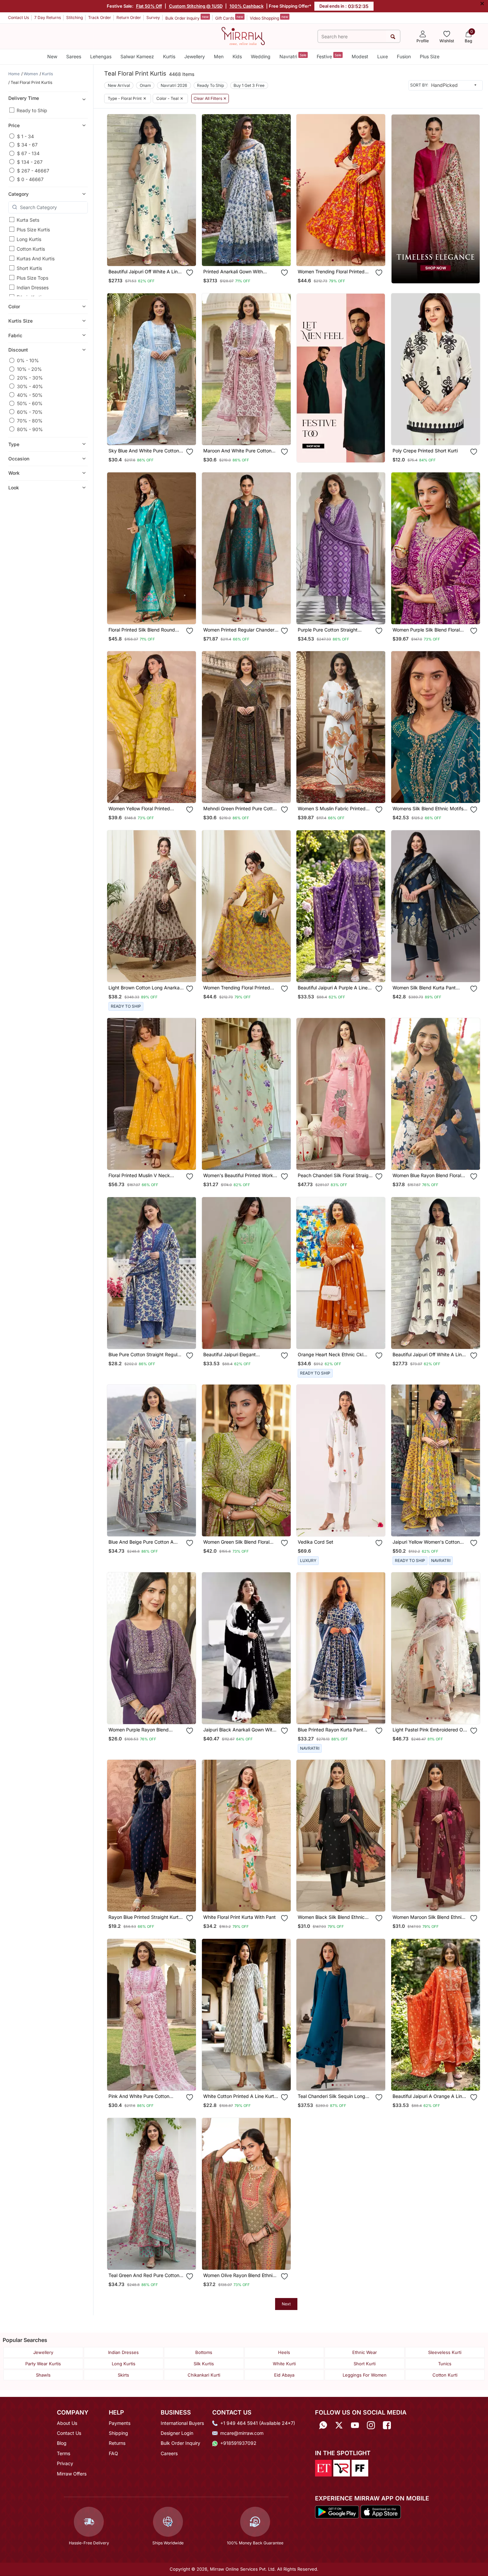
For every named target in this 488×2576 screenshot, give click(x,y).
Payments (120, 2423)
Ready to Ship (32, 110)
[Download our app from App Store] (381, 2511)
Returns (117, 2443)
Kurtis (169, 56)
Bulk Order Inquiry (187, 18)
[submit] (393, 36)
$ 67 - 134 (28, 153)
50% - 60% (30, 403)
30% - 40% (30, 386)
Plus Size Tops (32, 278)
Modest (360, 56)
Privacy (65, 2463)
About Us (67, 2423)
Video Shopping (269, 18)
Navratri (293, 56)
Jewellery (195, 56)
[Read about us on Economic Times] (323, 2467)
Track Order (100, 17)
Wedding (261, 56)
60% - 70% (30, 412)
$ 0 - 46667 (30, 179)
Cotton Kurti (445, 2375)
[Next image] (188, 190)
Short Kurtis (29, 268)
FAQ (113, 2453)
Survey (153, 17)
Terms (64, 2453)
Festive (329, 56)
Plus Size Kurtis (33, 230)
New (52, 56)
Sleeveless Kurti (445, 2352)
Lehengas (101, 56)
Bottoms (204, 2352)
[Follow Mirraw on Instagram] (371, 2425)
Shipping (118, 2433)
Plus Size (430, 56)
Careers (169, 2453)
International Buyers (182, 2423)
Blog (62, 2443)
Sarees (74, 56)
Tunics (445, 2364)
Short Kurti (365, 2364)
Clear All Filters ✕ (210, 99)
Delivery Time (24, 98)
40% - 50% (30, 395)
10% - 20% (29, 369)
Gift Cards (229, 18)
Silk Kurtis (204, 2364)
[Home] (243, 36)
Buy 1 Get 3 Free (249, 85)
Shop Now (157, 254)
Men (219, 56)
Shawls (43, 2375)
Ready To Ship (210, 85)
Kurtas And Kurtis (36, 258)
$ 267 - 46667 (33, 170)
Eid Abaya (284, 2375)
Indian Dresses (33, 287)
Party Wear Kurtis (43, 2364)
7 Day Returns (48, 17)
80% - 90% (30, 429)
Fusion (404, 56)
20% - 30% (30, 377)
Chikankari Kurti (204, 2375)
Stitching (75, 17)
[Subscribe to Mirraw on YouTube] (355, 2425)
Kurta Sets (28, 220)
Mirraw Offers (72, 2474)
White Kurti (284, 2364)
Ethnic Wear (365, 2352)
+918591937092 (238, 2443)
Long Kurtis (29, 239)
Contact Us (18, 17)
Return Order (129, 17)
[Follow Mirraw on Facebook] (387, 2425)
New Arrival (119, 85)
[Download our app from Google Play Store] (337, 2511)
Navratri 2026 (174, 85)
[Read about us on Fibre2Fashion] (360, 2467)
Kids (237, 56)
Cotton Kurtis (31, 249)
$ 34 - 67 (27, 145)
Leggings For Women (365, 2375)
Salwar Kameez (137, 56)
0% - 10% (28, 360)
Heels (284, 2352)
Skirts (123, 2375)
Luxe (383, 56)
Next (286, 2304)
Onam (145, 85)
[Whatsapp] (323, 2425)
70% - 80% (30, 420)
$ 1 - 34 (25, 136)
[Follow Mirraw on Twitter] (339, 2425)
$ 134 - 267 (30, 162)
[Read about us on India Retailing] (342, 2467)
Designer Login (177, 2433)
